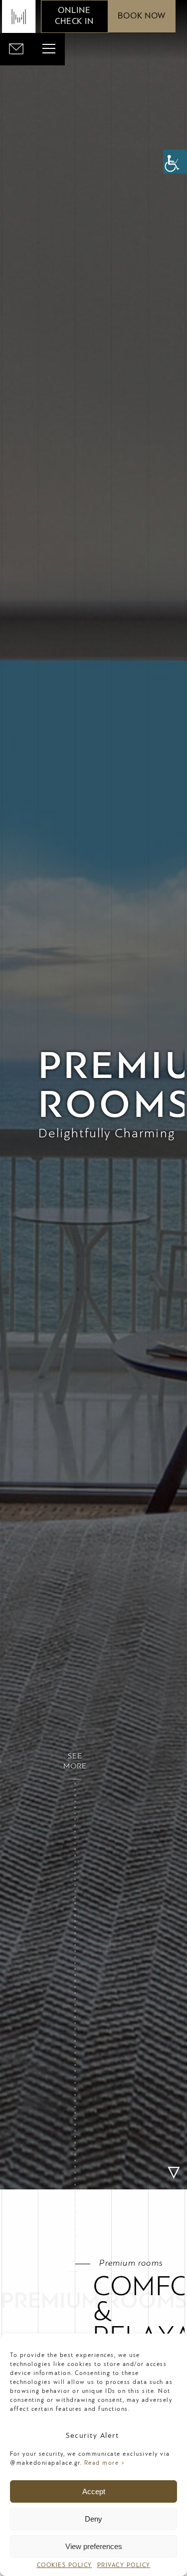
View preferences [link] (94, 2546)
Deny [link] (93, 2519)
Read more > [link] (105, 2463)
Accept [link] (94, 2491)
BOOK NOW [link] (142, 16)
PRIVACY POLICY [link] (124, 2566)
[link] (175, 162)
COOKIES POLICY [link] (65, 2566)
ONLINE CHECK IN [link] (74, 16)
